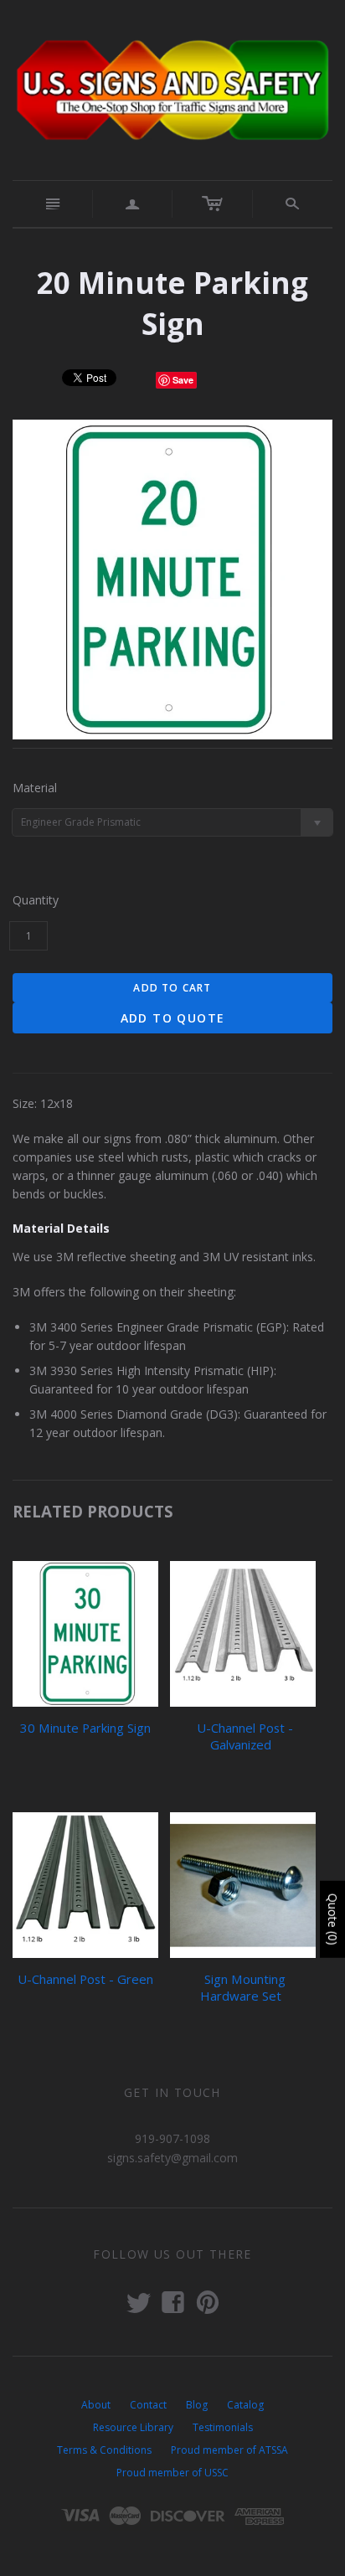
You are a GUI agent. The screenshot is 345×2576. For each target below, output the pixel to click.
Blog (197, 2405)
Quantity (36, 900)
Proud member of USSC (172, 2473)
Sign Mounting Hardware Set (243, 1987)
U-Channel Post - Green (85, 1979)
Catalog (245, 2405)
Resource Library (133, 2427)
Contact (148, 2405)
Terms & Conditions (104, 2450)
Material (35, 788)
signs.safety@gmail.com (172, 2158)
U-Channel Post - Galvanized (245, 1736)
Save (183, 380)
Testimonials (223, 2427)
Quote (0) (333, 1919)
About (96, 2405)
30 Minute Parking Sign (85, 1728)
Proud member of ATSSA (229, 2450)
